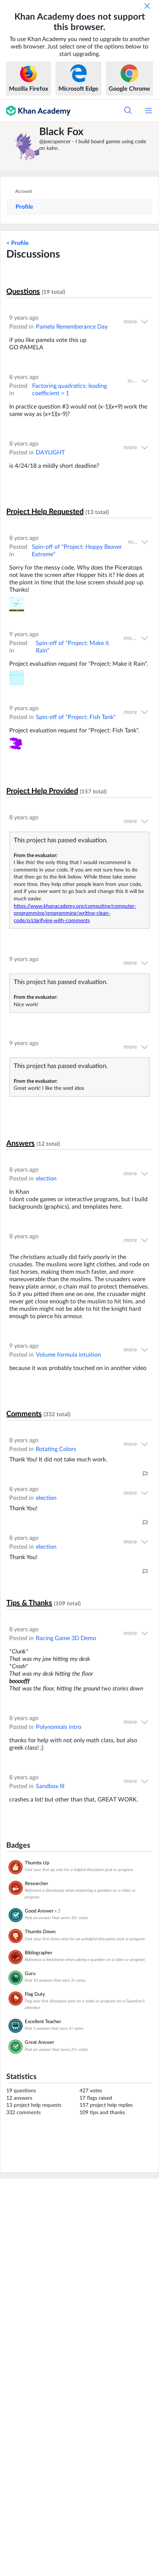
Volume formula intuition (68, 1355)
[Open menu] (149, 111)
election (46, 1179)
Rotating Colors (56, 1449)
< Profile (18, 243)
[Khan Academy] (35, 111)
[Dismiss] (147, 6)
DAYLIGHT (50, 453)
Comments (24, 1414)
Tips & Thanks (29, 1603)
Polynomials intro (59, 1727)
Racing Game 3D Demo (66, 1638)
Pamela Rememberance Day (72, 327)
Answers (21, 1143)
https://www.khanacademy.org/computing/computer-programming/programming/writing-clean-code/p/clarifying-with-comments (75, 913)
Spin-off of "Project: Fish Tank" (76, 717)
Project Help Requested (45, 512)
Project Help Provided (42, 791)
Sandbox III (50, 1786)
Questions (23, 292)
